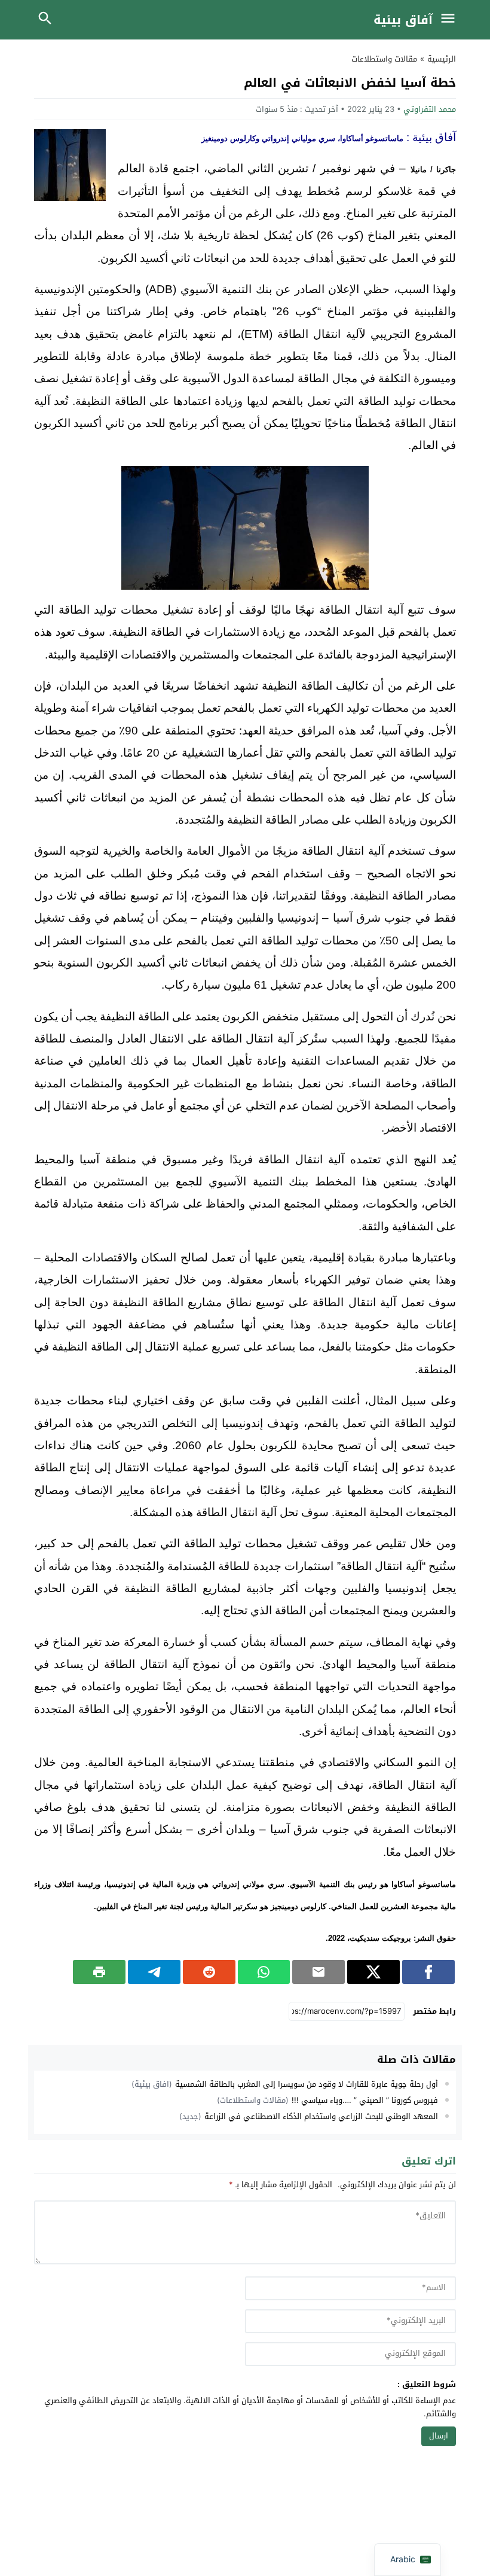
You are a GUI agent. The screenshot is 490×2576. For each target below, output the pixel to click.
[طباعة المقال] (99, 1972)
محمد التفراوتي (430, 109)
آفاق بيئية (403, 20)
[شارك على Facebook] (428, 1972)
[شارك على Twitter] (373, 1972)
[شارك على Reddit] (209, 1972)
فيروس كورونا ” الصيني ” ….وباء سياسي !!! (365, 2100)
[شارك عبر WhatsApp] (264, 1972)
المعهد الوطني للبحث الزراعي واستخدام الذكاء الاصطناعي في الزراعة (321, 2116)
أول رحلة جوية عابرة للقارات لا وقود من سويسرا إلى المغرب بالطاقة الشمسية (307, 2084)
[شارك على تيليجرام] (154, 1972)
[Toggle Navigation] (451, 20)
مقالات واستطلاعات (384, 59)
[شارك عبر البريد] (318, 1972)
